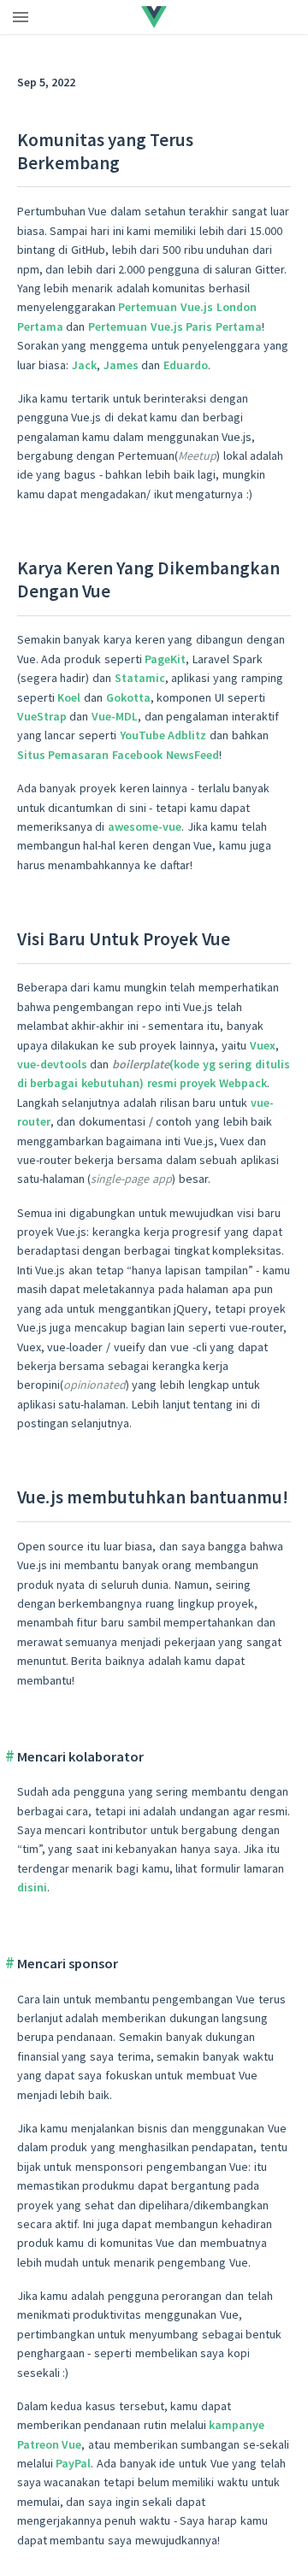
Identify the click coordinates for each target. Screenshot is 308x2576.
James (121, 365)
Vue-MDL (115, 716)
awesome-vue (145, 826)
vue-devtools (52, 1064)
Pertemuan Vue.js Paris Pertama (175, 326)
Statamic (140, 678)
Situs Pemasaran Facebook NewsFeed (118, 755)
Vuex (263, 1045)
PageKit (165, 659)
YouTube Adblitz (163, 735)
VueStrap (42, 716)
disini (32, 1887)
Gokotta (128, 697)
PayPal (73, 2463)
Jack (84, 365)
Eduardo (186, 365)
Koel (69, 697)
